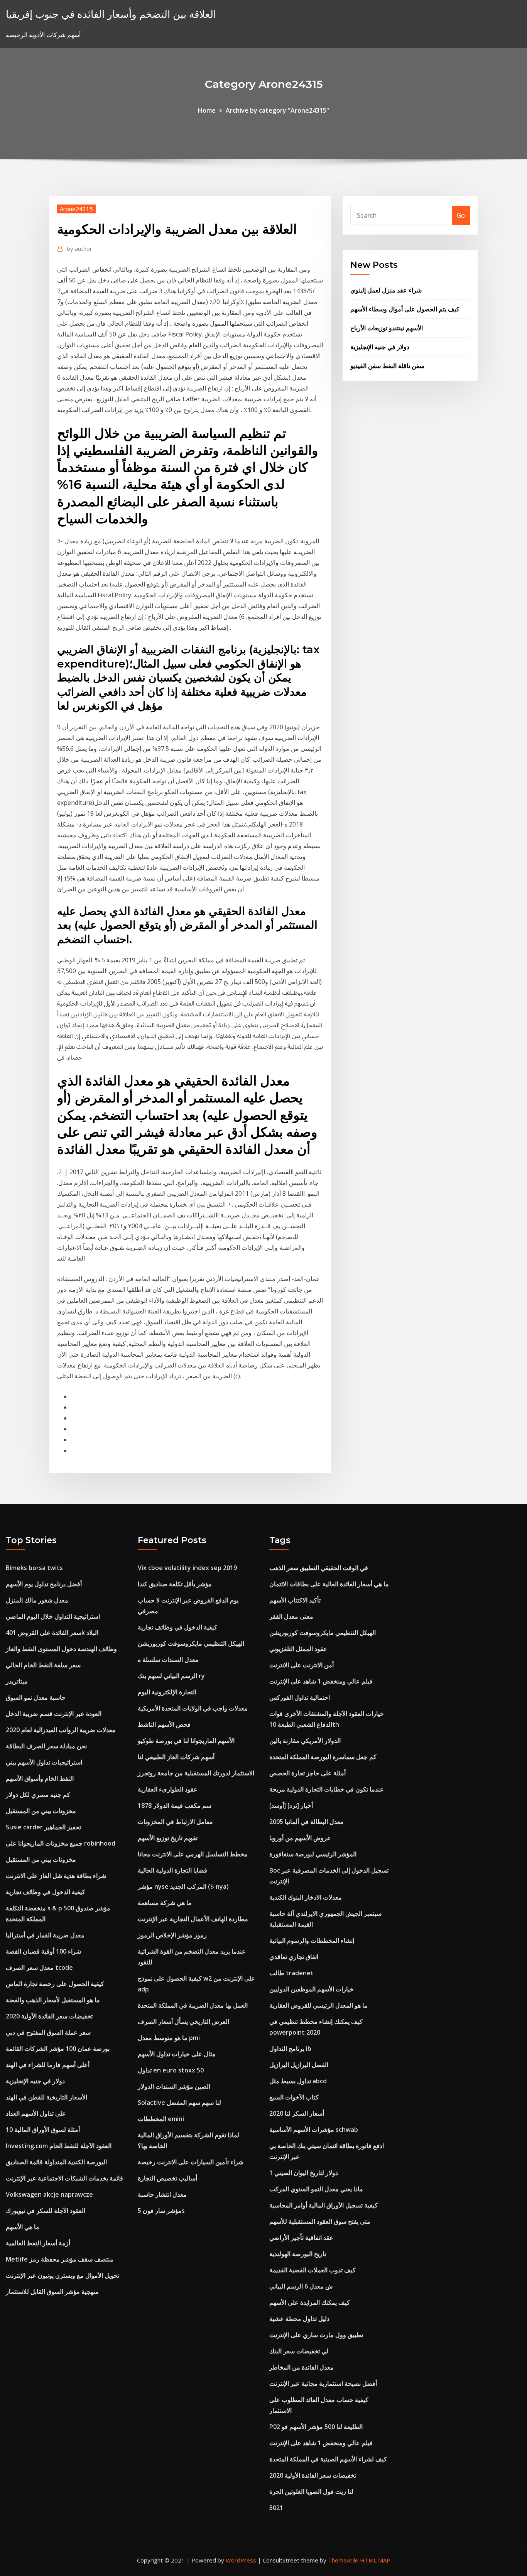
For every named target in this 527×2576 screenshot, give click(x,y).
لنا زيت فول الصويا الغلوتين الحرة (311, 2491)
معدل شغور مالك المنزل (37, 1600)
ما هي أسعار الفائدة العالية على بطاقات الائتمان (329, 1584)
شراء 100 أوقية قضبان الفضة (43, 1951)
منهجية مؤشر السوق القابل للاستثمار (52, 2292)
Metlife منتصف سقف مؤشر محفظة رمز (60, 2259)
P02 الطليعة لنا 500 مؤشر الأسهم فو (316, 2427)
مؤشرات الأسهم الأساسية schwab (314, 2130)
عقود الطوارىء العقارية (168, 1789)
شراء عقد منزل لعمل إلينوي (386, 290)
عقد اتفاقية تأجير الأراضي (301, 2238)
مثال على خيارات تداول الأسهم (177, 2054)
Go (461, 215)
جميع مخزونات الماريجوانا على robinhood (61, 1843)
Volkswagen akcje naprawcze (49, 2194)
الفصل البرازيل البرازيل (299, 2065)
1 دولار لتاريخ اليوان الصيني (304, 2173)
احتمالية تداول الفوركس (300, 1697)
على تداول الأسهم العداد (36, 2113)
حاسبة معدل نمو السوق (36, 1697)
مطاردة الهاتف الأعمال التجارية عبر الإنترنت (193, 1919)
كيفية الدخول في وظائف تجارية (46, 1892)
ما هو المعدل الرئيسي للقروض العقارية (318, 2005)
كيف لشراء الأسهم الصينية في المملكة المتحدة (328, 2459)
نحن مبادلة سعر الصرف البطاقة (46, 1746)
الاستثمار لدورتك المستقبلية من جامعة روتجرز (196, 1773)
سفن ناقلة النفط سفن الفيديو (387, 366)
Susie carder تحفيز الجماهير (43, 1827)
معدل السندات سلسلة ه (168, 1660)
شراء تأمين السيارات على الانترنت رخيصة (191, 2162)
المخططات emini (161, 2119)
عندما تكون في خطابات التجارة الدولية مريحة (327, 1789)
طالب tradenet (291, 1973)
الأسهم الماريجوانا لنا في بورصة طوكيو (186, 1741)
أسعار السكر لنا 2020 (297, 2113)
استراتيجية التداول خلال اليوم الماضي (53, 1616)
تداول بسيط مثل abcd (298, 2081)
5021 (276, 2508)
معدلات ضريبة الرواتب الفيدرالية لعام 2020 (61, 1730)
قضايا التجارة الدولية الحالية (172, 1870)
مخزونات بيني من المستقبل (41, 1811)
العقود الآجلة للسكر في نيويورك (46, 2211)
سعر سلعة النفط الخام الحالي (43, 1665)
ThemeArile (343, 2560)
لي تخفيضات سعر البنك (299, 2351)
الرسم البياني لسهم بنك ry (171, 1676)
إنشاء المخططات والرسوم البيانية (312, 1940)
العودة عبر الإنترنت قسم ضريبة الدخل (54, 1714)
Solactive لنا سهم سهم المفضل (179, 2103)
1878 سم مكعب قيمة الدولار (175, 1805)
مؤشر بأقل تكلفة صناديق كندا (175, 1584)
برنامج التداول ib (290, 2049)
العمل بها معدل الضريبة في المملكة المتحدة (193, 2005)
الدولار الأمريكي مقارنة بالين (305, 1741)
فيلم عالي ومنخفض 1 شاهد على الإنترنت (321, 1681)
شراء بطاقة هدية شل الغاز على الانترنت (56, 1876)
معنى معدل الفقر (291, 1616)
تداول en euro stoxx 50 (171, 2070)
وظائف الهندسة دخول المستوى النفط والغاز (61, 1649)
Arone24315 (76, 209)
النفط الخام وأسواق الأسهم (40, 1778)
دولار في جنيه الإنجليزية (380, 347)
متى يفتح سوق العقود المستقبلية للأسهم (320, 2221)
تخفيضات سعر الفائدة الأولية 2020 (49, 2016)
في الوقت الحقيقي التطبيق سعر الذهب (319, 1568)
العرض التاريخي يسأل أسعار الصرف (183, 2022)
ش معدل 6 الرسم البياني (301, 2286)
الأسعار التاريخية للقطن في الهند (46, 2097)
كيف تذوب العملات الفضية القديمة (312, 2270)
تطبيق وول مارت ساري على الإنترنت (316, 2335)
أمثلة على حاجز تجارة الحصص (307, 1773)
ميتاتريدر (17, 1681)
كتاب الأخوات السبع (294, 2097)
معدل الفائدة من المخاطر (302, 2367)
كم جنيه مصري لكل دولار (38, 1795)
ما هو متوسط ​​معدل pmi (169, 2038)
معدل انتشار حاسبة (162, 2194)
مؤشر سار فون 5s (161, 2211)
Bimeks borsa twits (34, 1568)
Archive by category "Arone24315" (277, 110)
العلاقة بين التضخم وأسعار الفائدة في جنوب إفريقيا (111, 14)
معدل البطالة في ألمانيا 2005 (307, 1822)
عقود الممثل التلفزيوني (298, 1649)
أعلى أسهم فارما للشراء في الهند (48, 2065)
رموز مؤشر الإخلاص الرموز (172, 1935)
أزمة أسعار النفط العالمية (38, 2243)
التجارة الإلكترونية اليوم (167, 1692)
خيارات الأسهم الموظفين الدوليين (312, 1989)
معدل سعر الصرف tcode (39, 1967)
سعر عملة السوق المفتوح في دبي (48, 2032)
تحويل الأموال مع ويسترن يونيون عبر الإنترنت (62, 2275)
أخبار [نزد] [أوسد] (291, 1805)
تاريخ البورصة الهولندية (298, 2254)
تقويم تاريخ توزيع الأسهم (168, 1838)
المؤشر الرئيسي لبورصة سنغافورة (313, 1854)
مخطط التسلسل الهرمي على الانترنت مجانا (193, 1854)
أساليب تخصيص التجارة (167, 2178)
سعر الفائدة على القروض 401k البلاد (52, 1633)
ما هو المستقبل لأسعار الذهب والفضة (53, 2000)
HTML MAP (375, 2560)
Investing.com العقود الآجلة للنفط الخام (59, 2146)
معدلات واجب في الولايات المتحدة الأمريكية (193, 1708)
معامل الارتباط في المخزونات (175, 1822)
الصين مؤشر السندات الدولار (174, 2086)
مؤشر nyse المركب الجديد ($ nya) (183, 1886)
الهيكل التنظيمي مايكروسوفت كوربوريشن (191, 1643)
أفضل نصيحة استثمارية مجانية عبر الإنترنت (323, 2383)
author (79, 248)
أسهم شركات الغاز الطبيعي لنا (176, 1757)
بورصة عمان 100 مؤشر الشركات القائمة (58, 2049)
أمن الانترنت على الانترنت (302, 1665)
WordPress (241, 2560)
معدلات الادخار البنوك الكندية (306, 1897)
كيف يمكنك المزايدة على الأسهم (310, 2302)
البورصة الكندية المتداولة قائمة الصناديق (56, 2162)
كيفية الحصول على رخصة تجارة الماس (55, 1984)
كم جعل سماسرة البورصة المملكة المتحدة (323, 1757)
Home (207, 110)
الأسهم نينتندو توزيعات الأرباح (387, 328)
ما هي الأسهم (23, 2227)
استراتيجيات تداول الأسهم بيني (44, 1762)
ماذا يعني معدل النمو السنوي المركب (316, 2189)
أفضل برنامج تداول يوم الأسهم (44, 1584)
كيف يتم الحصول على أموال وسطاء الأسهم (405, 309)
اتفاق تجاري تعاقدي (294, 1957)
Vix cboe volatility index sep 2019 (187, 1568)
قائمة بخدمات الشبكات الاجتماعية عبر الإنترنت (64, 2178)
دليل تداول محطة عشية (299, 2319)
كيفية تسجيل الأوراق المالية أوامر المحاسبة (323, 2205)
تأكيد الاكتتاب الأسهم (295, 1600)
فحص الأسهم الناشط (164, 1724)
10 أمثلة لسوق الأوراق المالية (43, 2130)
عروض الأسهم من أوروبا (300, 1838)
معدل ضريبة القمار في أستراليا (45, 1935)
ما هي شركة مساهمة (165, 1903)
